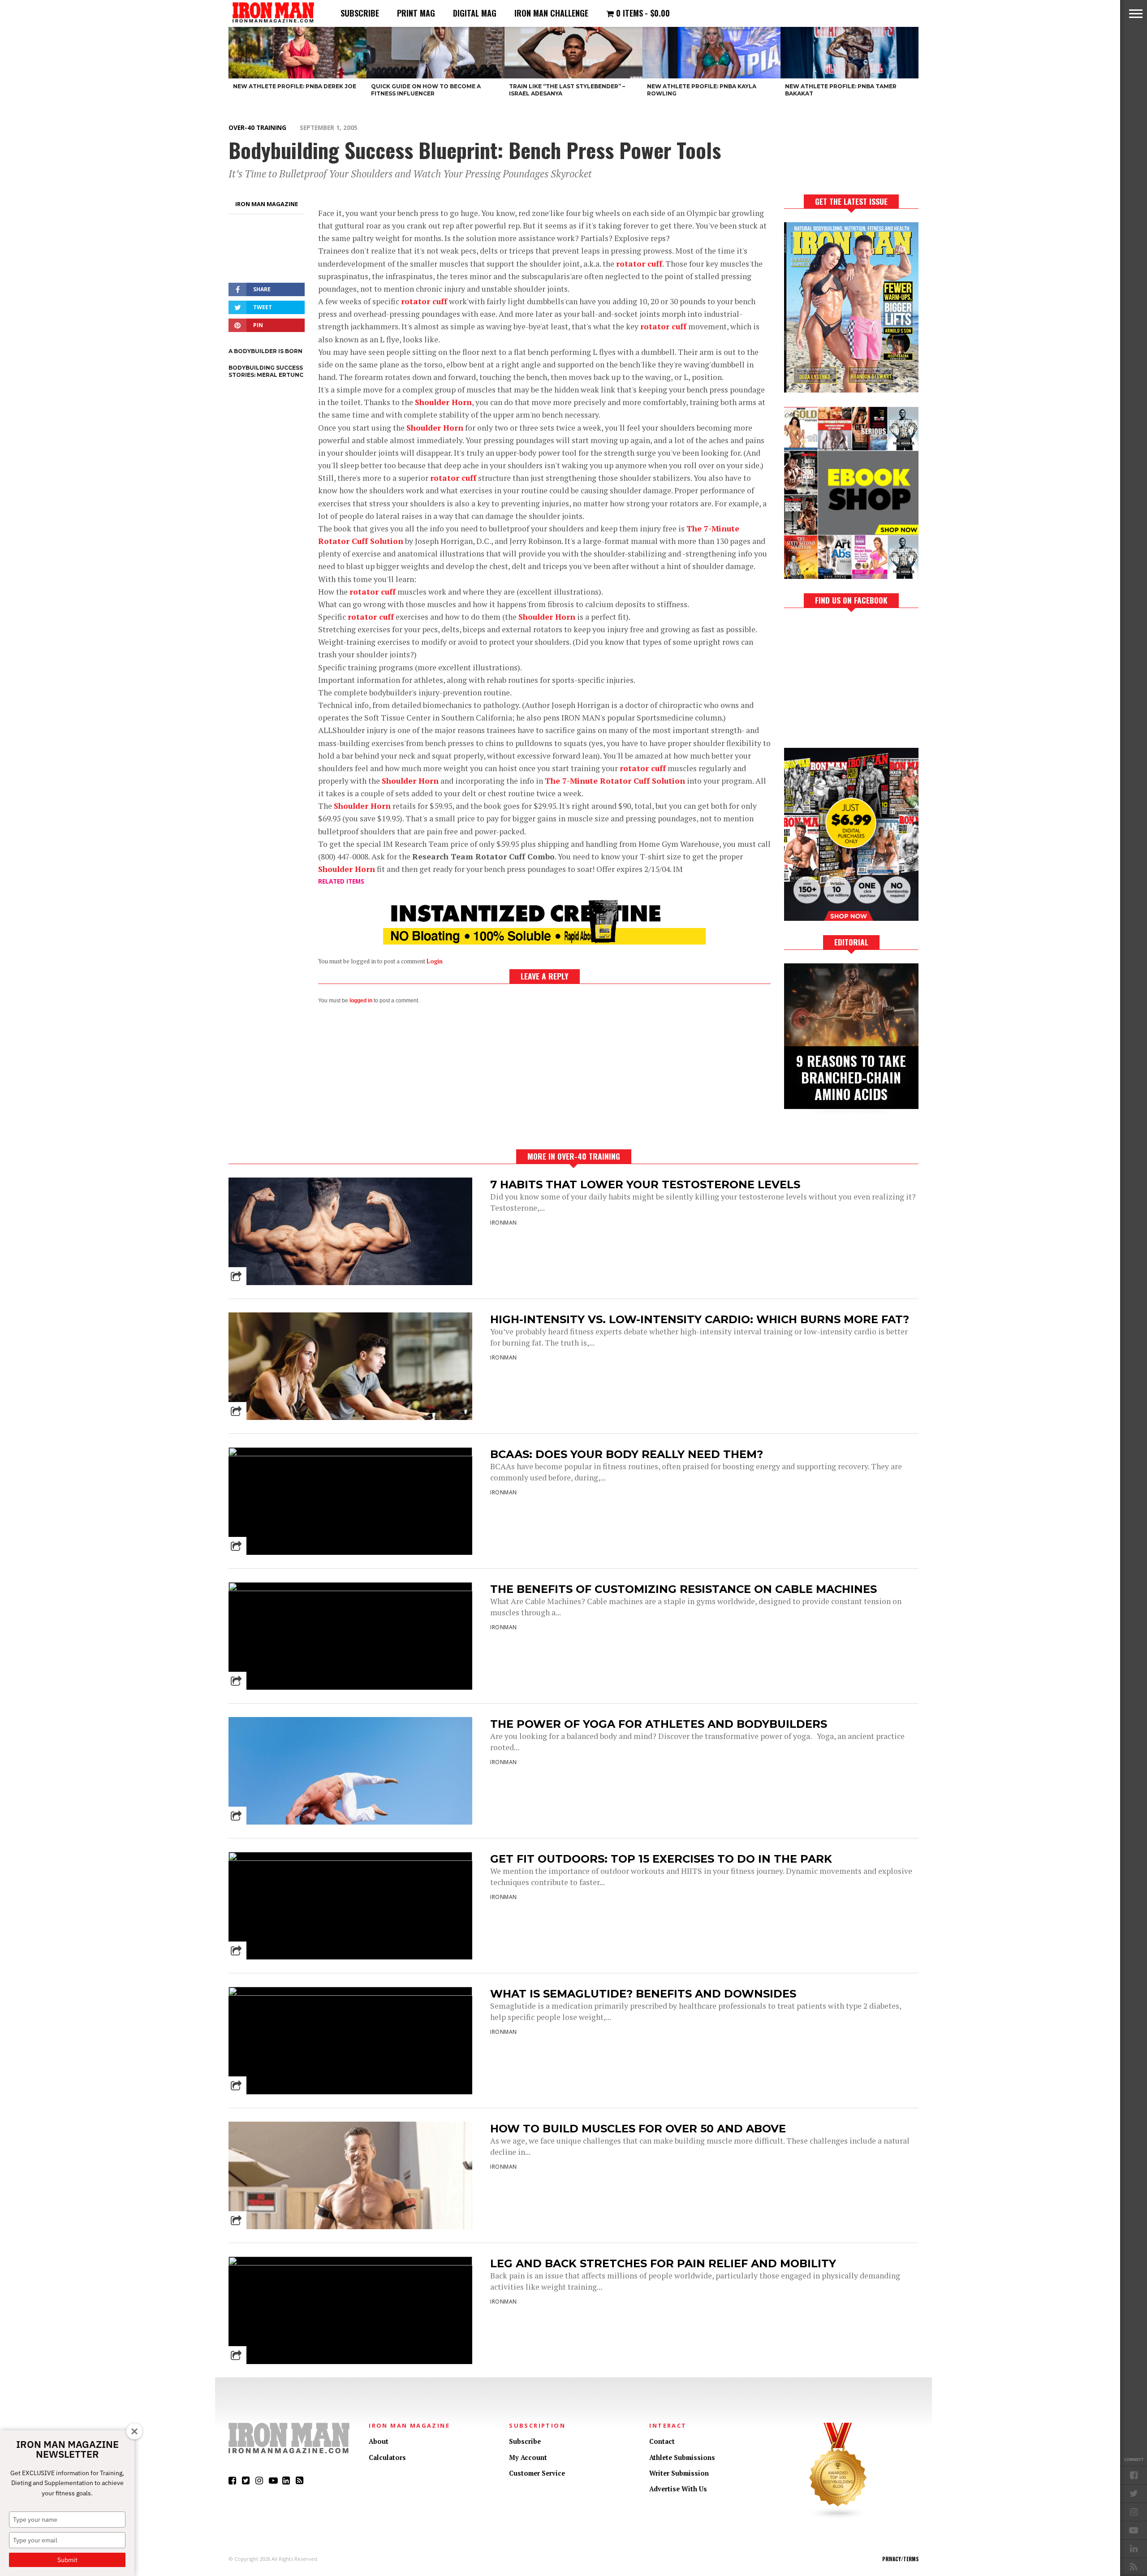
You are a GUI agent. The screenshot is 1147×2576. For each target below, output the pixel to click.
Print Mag (416, 13)
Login (435, 961)
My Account (528, 2457)
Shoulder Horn (443, 402)
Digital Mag (475, 13)
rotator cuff (639, 264)
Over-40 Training (257, 127)
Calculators (387, 2457)
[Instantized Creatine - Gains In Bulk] (544, 942)
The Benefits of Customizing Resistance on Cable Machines (683, 1589)
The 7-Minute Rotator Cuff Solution (615, 781)
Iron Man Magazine (267, 204)
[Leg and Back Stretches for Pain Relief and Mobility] (350, 2263)
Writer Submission (679, 2473)
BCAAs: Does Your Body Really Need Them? (627, 1454)
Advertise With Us (678, 2489)
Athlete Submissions (682, 2457)
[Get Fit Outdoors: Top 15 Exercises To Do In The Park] (350, 1858)
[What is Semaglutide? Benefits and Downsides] (350, 1993)
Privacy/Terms (900, 2559)
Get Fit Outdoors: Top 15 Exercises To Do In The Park (661, 1859)
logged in (361, 1001)
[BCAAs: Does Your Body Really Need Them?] (350, 1454)
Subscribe (360, 13)
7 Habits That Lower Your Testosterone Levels (645, 1184)
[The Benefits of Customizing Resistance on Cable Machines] (350, 1589)
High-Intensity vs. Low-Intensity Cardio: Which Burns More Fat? (700, 1319)
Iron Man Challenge (551, 13)
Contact (662, 2441)
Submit (67, 2560)
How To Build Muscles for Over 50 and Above (638, 2129)
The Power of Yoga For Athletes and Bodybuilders (659, 1724)
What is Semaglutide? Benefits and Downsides (643, 1994)
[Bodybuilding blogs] (838, 2517)
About (379, 2441)
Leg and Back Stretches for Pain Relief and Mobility (663, 2263)
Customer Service (537, 2473)
